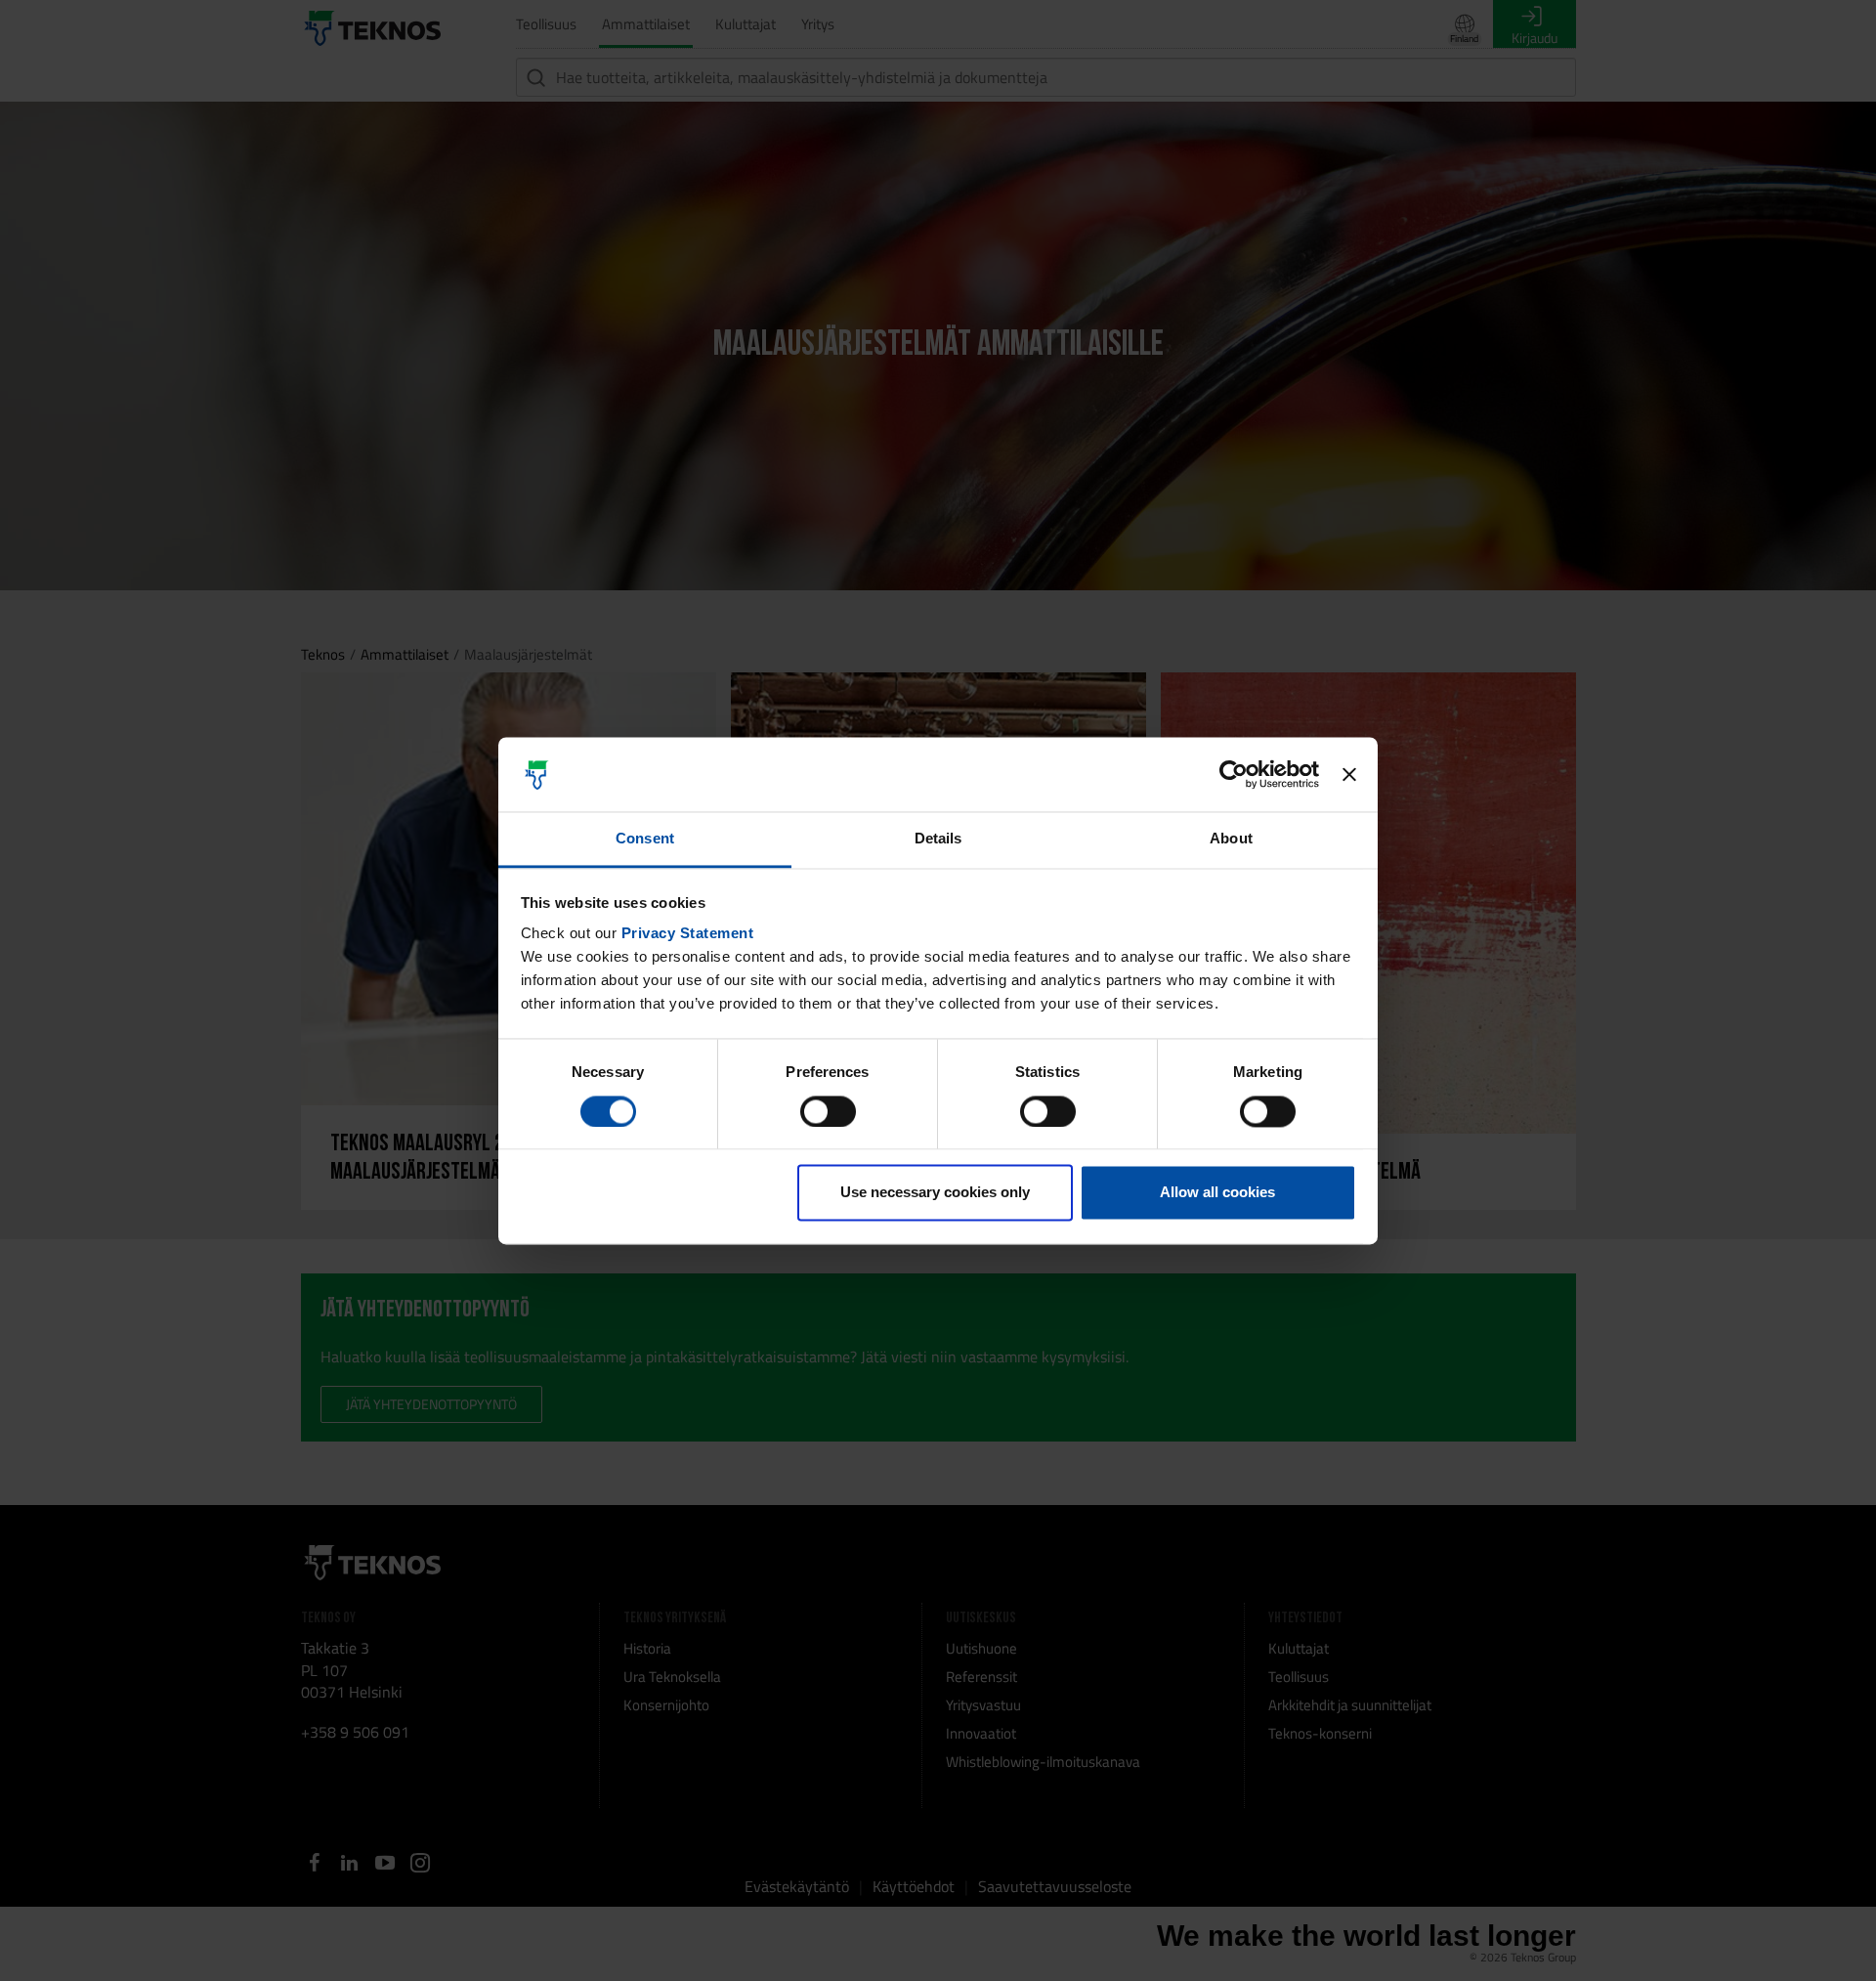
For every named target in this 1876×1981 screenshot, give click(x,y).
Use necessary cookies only (935, 1193)
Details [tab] (938, 839)
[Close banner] (1349, 774)
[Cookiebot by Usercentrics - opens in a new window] (1234, 774)
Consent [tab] (645, 839)
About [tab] (1231, 839)
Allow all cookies (1217, 1193)
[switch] (828, 1111)
